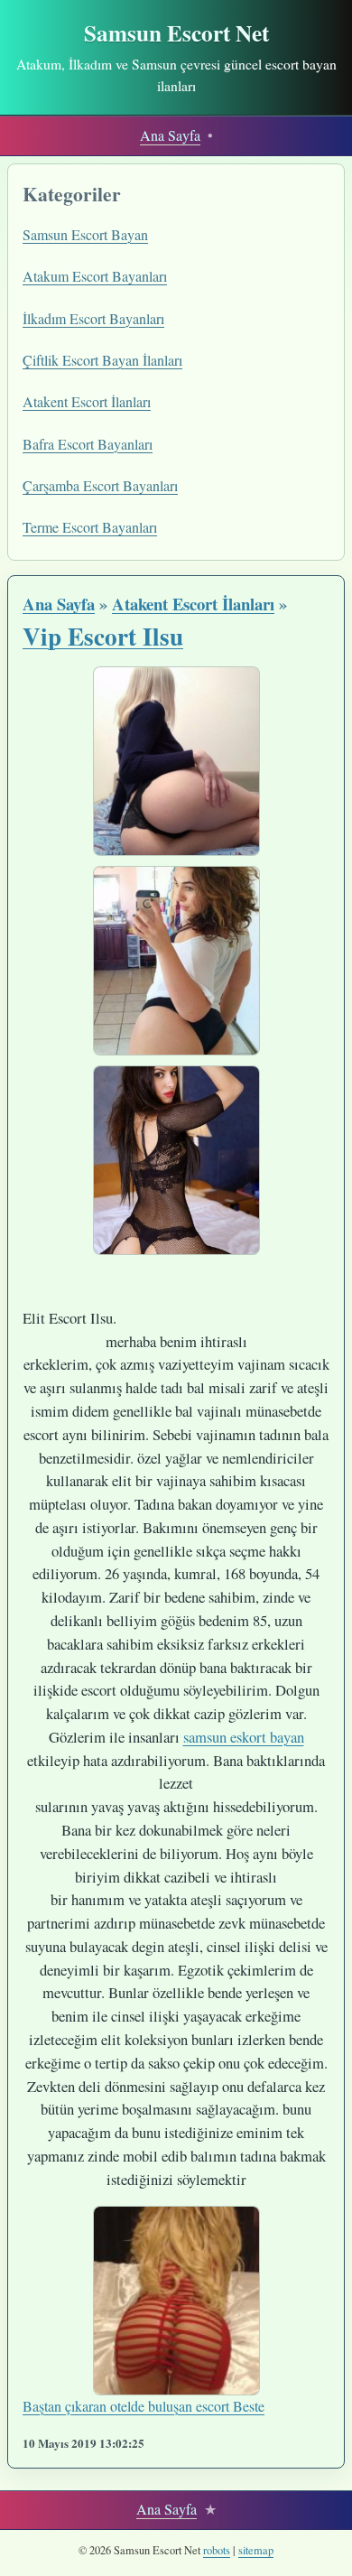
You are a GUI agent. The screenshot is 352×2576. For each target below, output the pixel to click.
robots (217, 2550)
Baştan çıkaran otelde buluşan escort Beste (144, 2406)
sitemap (256, 2550)
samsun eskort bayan (244, 1737)
